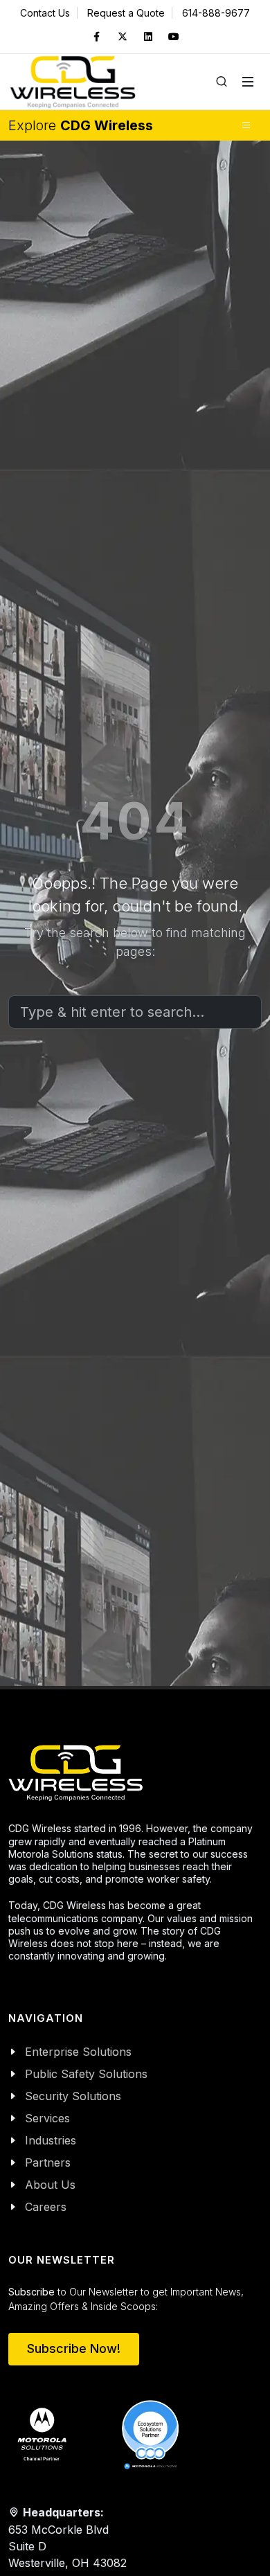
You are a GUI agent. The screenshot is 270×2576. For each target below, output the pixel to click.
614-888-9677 (216, 13)
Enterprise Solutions (78, 2052)
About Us (50, 2185)
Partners (48, 2162)
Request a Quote (126, 13)
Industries (51, 2140)
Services (47, 2118)
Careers (46, 2207)
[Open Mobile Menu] (248, 82)
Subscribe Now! (74, 2348)
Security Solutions (73, 2096)
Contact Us (45, 13)
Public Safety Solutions (86, 2074)
